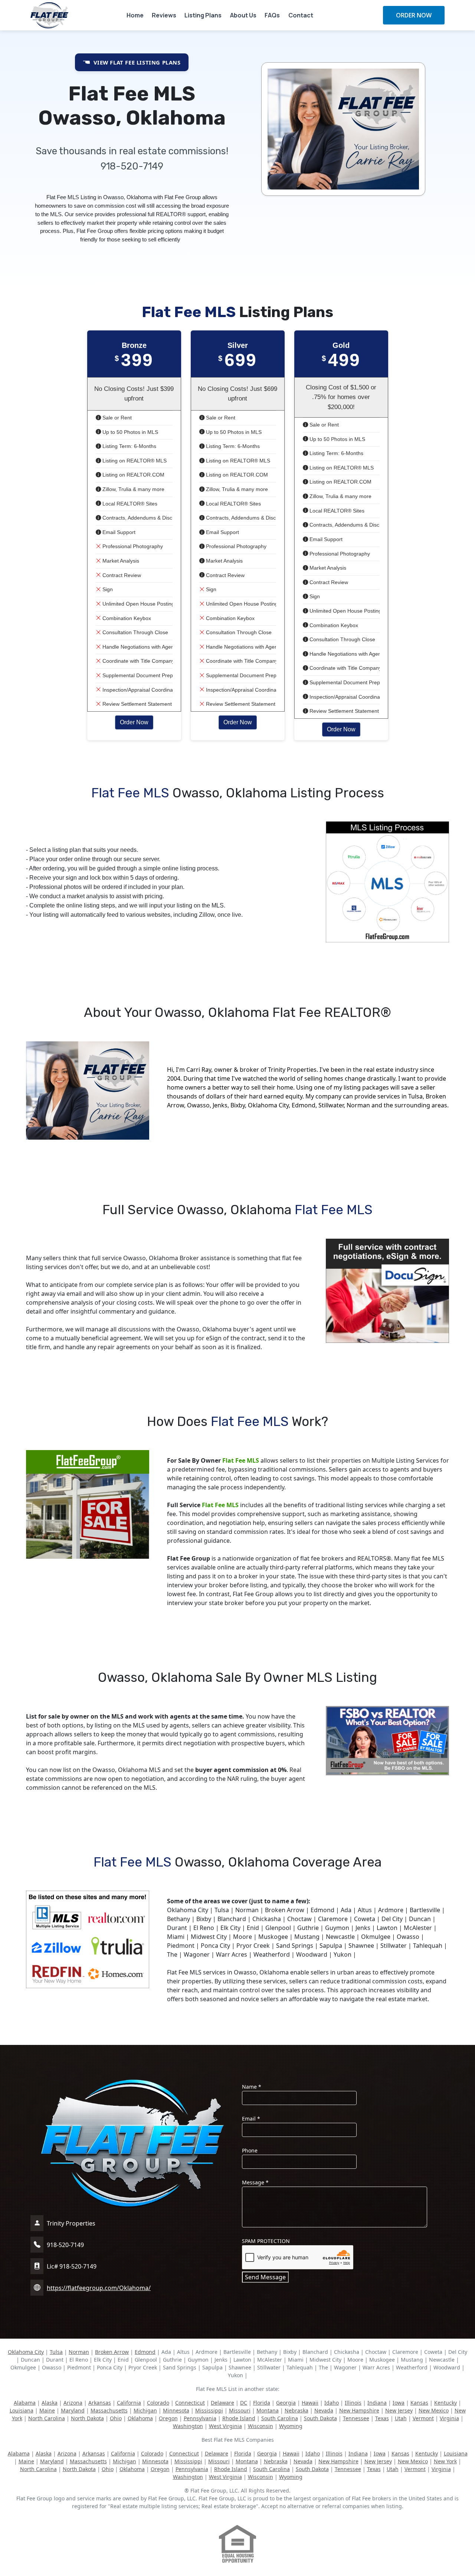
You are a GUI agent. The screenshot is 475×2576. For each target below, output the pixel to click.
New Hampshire (359, 2410)
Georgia (286, 2403)
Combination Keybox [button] (126, 618)
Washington (188, 2426)
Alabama (25, 2403)
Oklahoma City (26, 2352)
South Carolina (280, 2418)
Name (252, 2087)
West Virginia (225, 2426)
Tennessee (356, 2418)
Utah (401, 2418)
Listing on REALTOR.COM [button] (133, 475)
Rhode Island (239, 2418)
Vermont (423, 2418)
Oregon (168, 2418)
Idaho (332, 2403)
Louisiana (22, 2410)
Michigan (145, 2410)
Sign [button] (107, 589)
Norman (79, 2352)
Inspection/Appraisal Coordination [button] (141, 690)
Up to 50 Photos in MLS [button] (130, 432)
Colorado (158, 2403)
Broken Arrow (112, 2352)
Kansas (419, 2403)
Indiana (377, 2403)
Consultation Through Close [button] (135, 632)
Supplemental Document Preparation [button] (145, 675)
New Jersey (399, 2410)
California (129, 2403)
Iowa (399, 2403)
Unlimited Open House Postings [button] (139, 604)
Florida (262, 2403)
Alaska (50, 2403)
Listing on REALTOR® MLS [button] (134, 461)
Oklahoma (140, 2418)
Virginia (449, 2418)
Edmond (145, 2352)
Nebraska (297, 2410)
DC (244, 2403)
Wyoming (291, 2426)
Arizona (73, 2403)
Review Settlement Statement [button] (136, 704)
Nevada (324, 2410)
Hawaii (310, 2403)
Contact (301, 15)
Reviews (164, 15)
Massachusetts (109, 2410)
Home (135, 15)
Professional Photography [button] (132, 546)
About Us (243, 15)
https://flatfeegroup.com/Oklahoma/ (99, 2288)
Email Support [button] (118, 532)
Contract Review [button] (121, 575)
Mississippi (209, 2410)
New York (445, 2461)
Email (251, 2119)
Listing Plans (203, 15)
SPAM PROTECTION (266, 2241)
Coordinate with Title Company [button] (138, 661)
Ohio (116, 2418)
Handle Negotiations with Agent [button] (138, 647)
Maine (47, 2410)
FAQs (272, 15)
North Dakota (87, 2418)
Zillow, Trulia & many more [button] (133, 489)
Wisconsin (261, 2426)
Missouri (240, 2410)
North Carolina (47, 2418)
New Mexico (434, 2410)
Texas (382, 2418)
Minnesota (176, 2410)
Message (255, 2182)
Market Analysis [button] (120, 561)
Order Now (134, 722)
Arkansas (100, 2403)
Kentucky (445, 2403)
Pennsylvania (200, 2418)
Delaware (222, 2403)
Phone (250, 2150)
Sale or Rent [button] (116, 418)
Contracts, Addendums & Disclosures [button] (145, 518)
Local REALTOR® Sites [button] (129, 504)
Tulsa (56, 2352)
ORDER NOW (414, 15)
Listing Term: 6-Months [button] (129, 446)
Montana (268, 2410)
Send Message (265, 2277)
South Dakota (320, 2418)
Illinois (353, 2403)
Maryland (73, 2410)
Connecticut (190, 2403)
